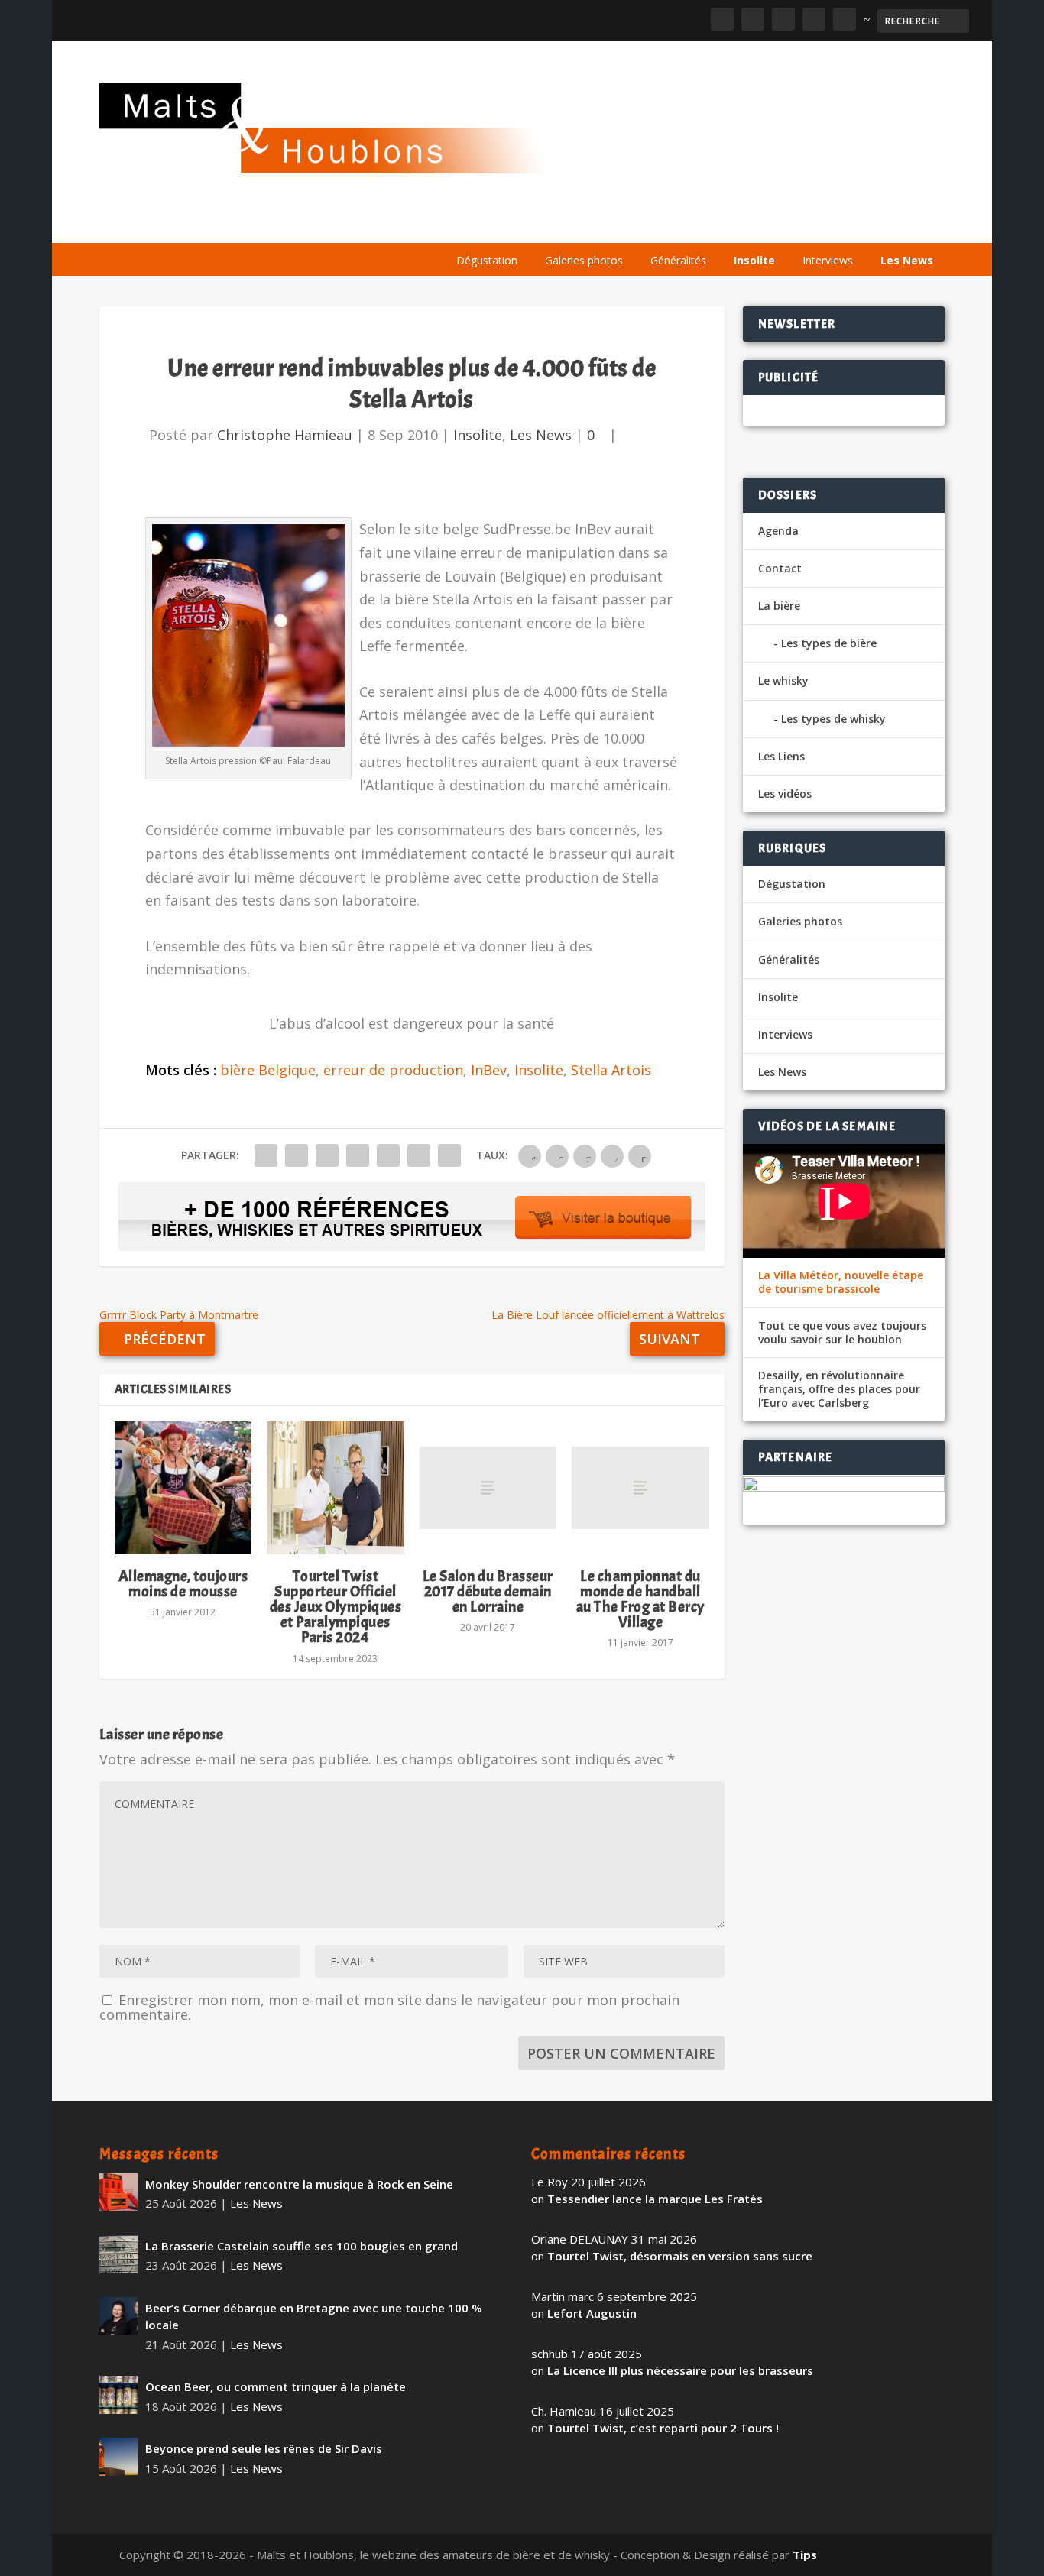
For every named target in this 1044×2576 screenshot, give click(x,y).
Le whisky (639, 224)
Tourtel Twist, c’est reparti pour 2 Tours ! (663, 2428)
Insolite (754, 260)
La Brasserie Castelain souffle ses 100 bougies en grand (302, 2246)
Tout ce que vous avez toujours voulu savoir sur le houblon (842, 1333)
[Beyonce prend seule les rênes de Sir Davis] (118, 2457)
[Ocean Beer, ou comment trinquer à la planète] (118, 2395)
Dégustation (487, 260)
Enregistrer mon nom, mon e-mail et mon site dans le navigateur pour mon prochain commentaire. (389, 2007)
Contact (780, 568)
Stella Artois (611, 1070)
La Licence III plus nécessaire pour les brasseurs (680, 2370)
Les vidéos (801, 224)
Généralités (678, 260)
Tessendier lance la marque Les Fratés (655, 2199)
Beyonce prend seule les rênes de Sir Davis (264, 2448)
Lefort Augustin (592, 2313)
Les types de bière (829, 643)
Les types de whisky (833, 719)
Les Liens (878, 224)
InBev (489, 1070)
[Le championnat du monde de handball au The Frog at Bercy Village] (640, 1488)
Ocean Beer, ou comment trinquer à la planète (276, 2386)
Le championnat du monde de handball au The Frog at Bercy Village (640, 1599)
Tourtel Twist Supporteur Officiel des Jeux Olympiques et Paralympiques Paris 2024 (336, 1607)
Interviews (828, 260)
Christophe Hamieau (285, 435)
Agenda (726, 224)
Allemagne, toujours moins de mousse (183, 1584)
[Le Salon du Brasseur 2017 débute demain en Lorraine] (488, 1488)
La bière (553, 224)
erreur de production (393, 1070)
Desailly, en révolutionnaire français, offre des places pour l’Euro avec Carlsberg (839, 1389)
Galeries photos (584, 260)
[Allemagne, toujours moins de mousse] (183, 1488)
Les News (907, 260)
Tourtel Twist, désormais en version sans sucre (680, 2256)
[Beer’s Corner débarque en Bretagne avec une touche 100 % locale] (118, 2316)
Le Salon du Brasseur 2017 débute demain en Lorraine (488, 1591)
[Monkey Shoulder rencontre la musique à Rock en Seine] (118, 2192)
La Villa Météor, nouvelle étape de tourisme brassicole (841, 1282)
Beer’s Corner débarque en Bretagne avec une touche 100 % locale (314, 2317)
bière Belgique (268, 1070)
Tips (805, 2555)
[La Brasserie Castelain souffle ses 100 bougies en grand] (118, 2254)
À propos (480, 224)
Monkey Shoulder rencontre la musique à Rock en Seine (299, 2184)
